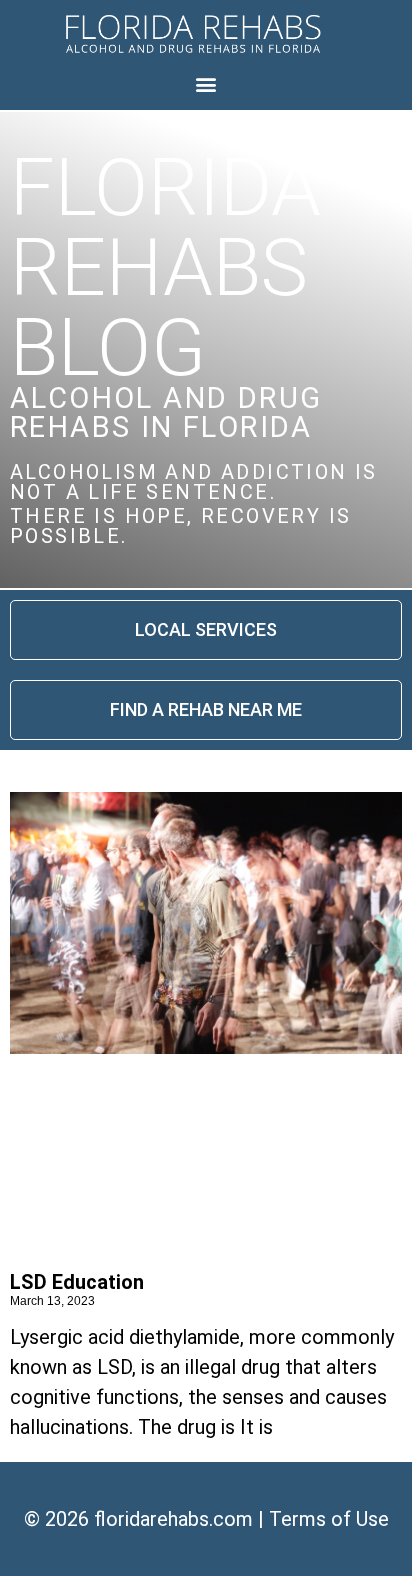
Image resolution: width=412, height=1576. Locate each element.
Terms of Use (329, 1519)
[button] (206, 83)
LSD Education (77, 1282)
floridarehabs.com (173, 1519)
